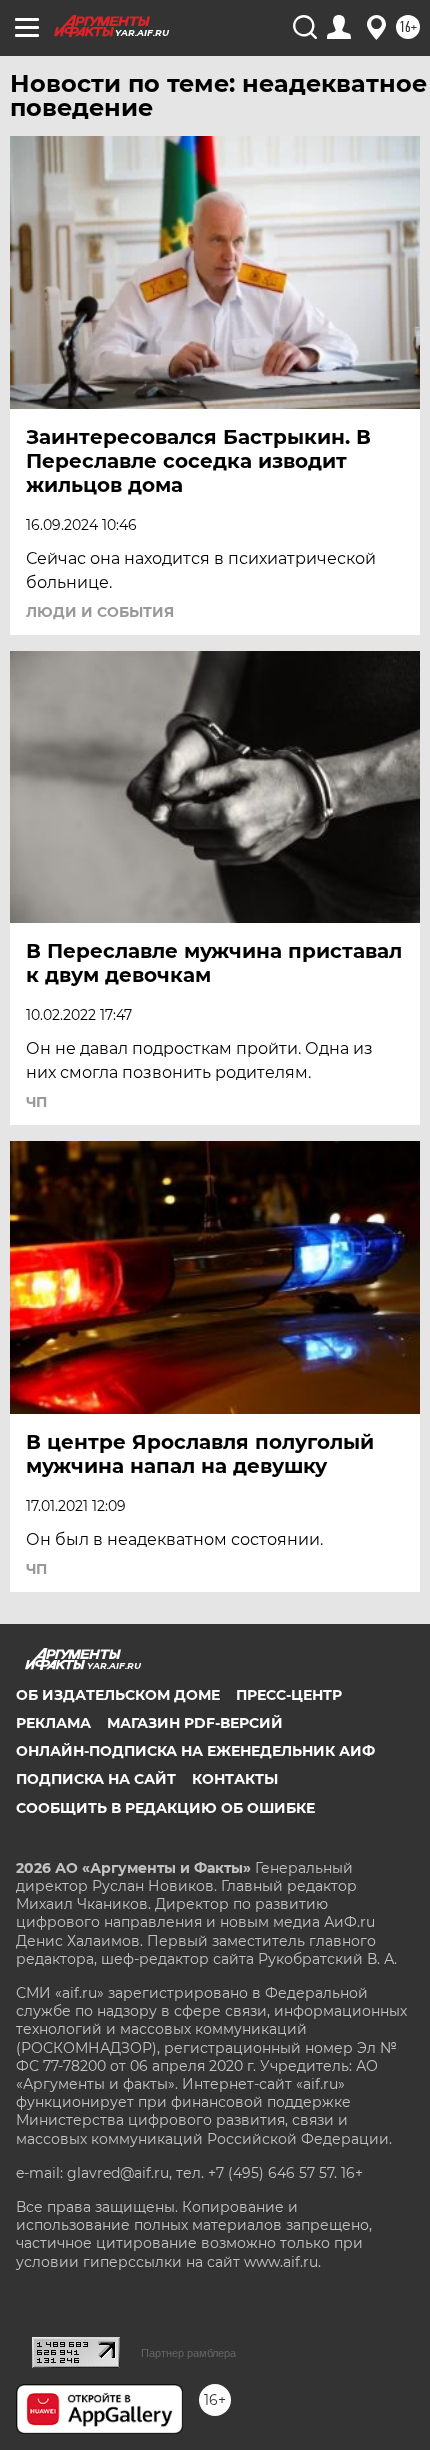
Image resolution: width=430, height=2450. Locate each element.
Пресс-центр (289, 1695)
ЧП (36, 1102)
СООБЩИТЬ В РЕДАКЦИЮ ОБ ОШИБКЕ (165, 1808)
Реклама (53, 1723)
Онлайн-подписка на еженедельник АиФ (195, 1751)
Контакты (235, 1779)
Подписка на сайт (96, 1779)
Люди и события (100, 612)
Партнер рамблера (188, 2353)
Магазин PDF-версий (195, 1723)
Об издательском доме (118, 1695)
